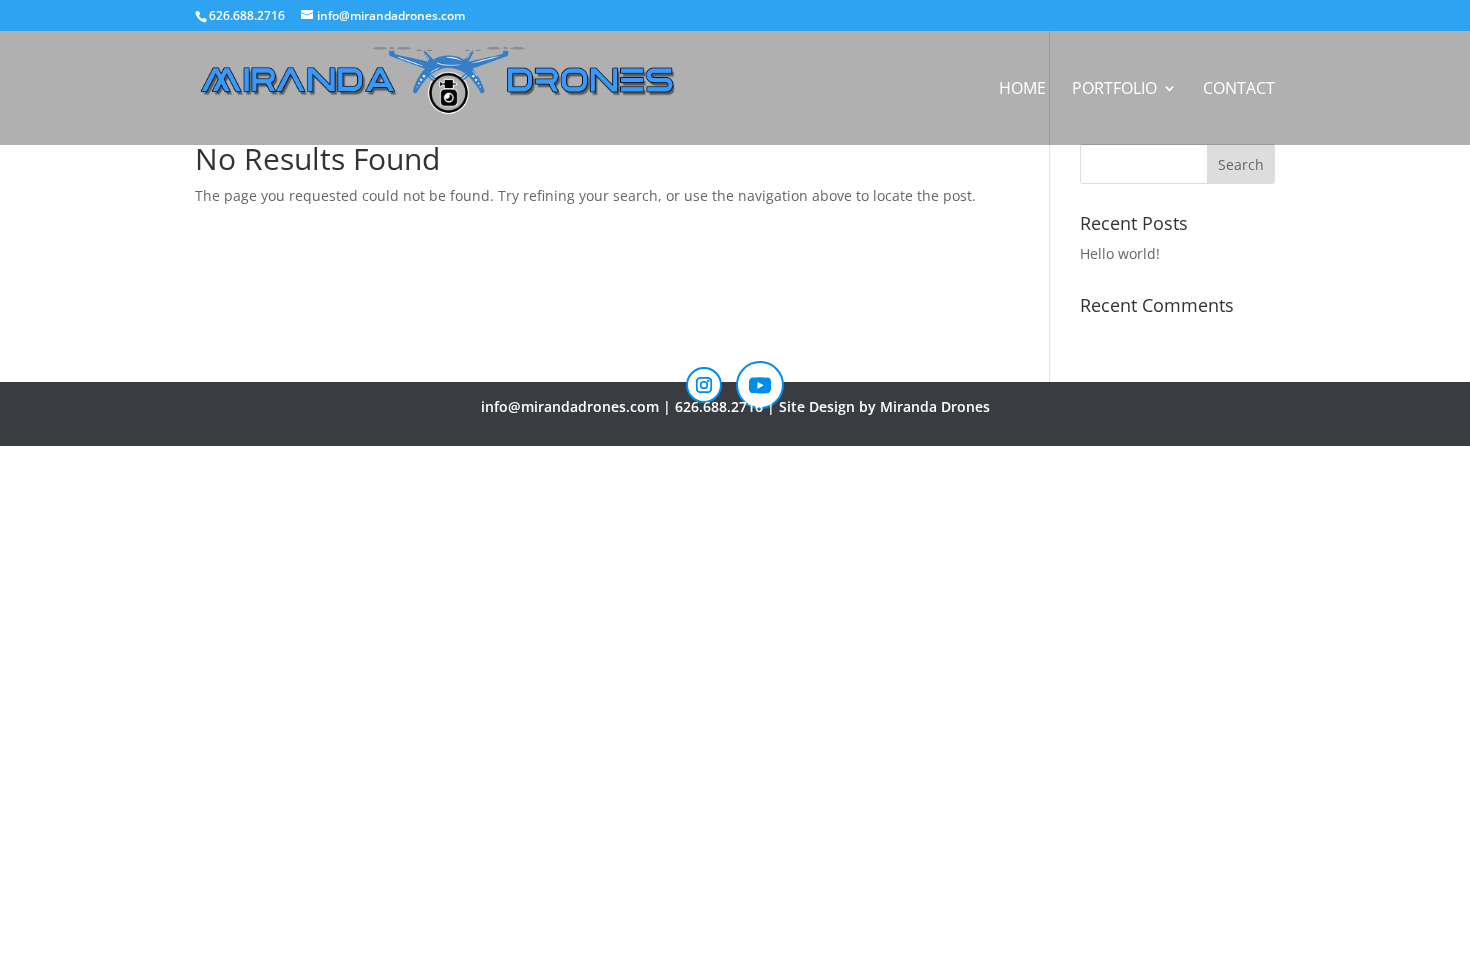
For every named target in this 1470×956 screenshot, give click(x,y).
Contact (1239, 90)
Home (1022, 90)
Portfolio (1114, 90)
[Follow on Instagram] (704, 385)
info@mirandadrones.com (570, 406)
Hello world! (1120, 253)
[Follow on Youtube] (760, 385)
